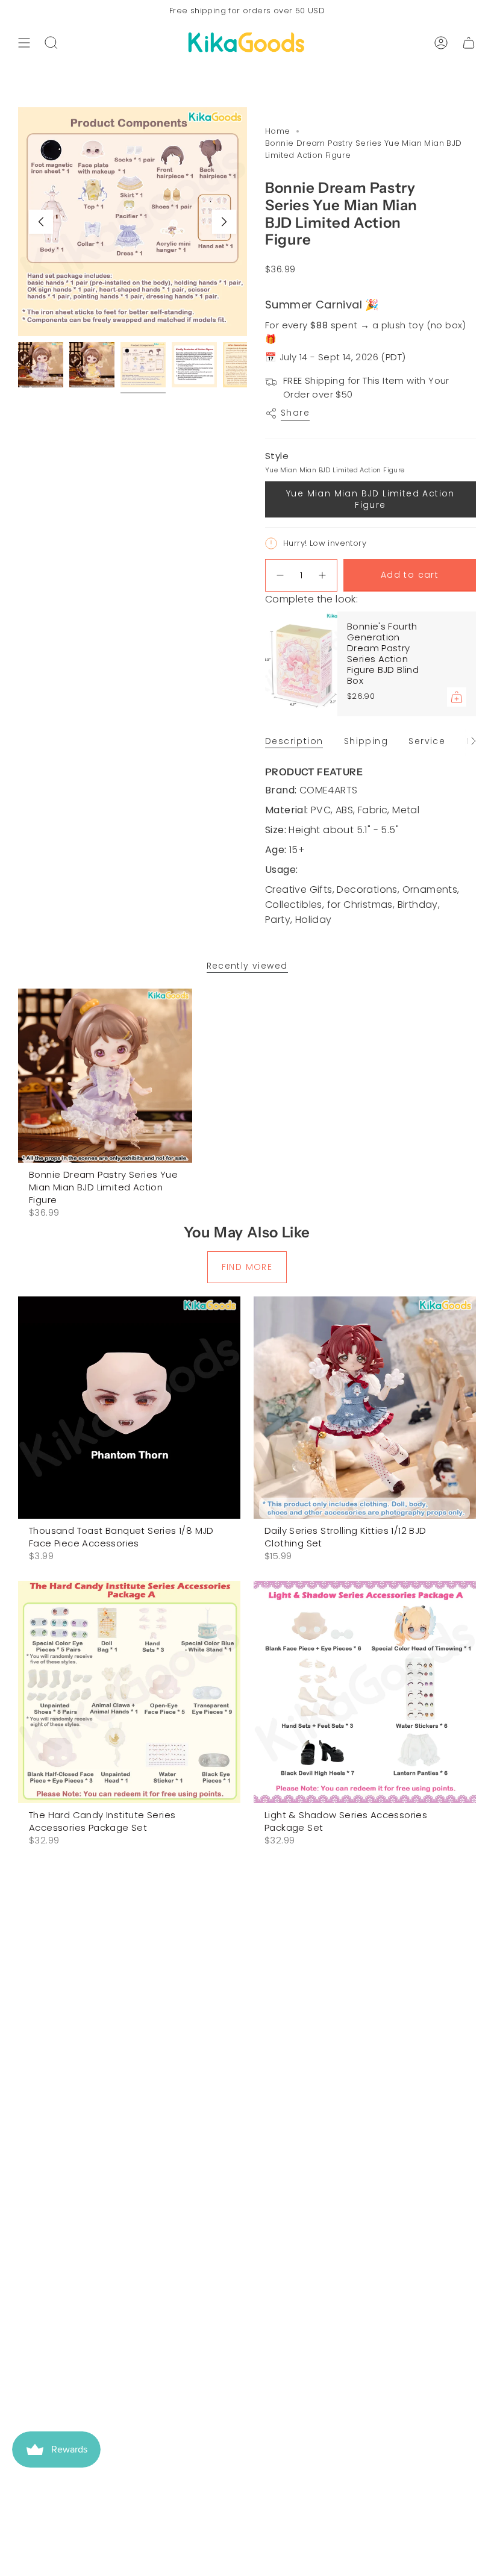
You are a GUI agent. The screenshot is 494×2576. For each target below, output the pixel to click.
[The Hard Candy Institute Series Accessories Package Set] (129, 1692)
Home (278, 131)
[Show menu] (24, 43)
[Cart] (469, 43)
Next (224, 222)
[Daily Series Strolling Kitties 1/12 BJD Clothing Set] (365, 1408)
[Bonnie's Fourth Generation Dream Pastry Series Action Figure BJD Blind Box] (301, 664)
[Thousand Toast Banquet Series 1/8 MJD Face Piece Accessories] (129, 1408)
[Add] (457, 697)
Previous (41, 222)
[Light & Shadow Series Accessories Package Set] (365, 1692)
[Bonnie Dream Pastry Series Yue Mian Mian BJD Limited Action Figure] (105, 1076)
